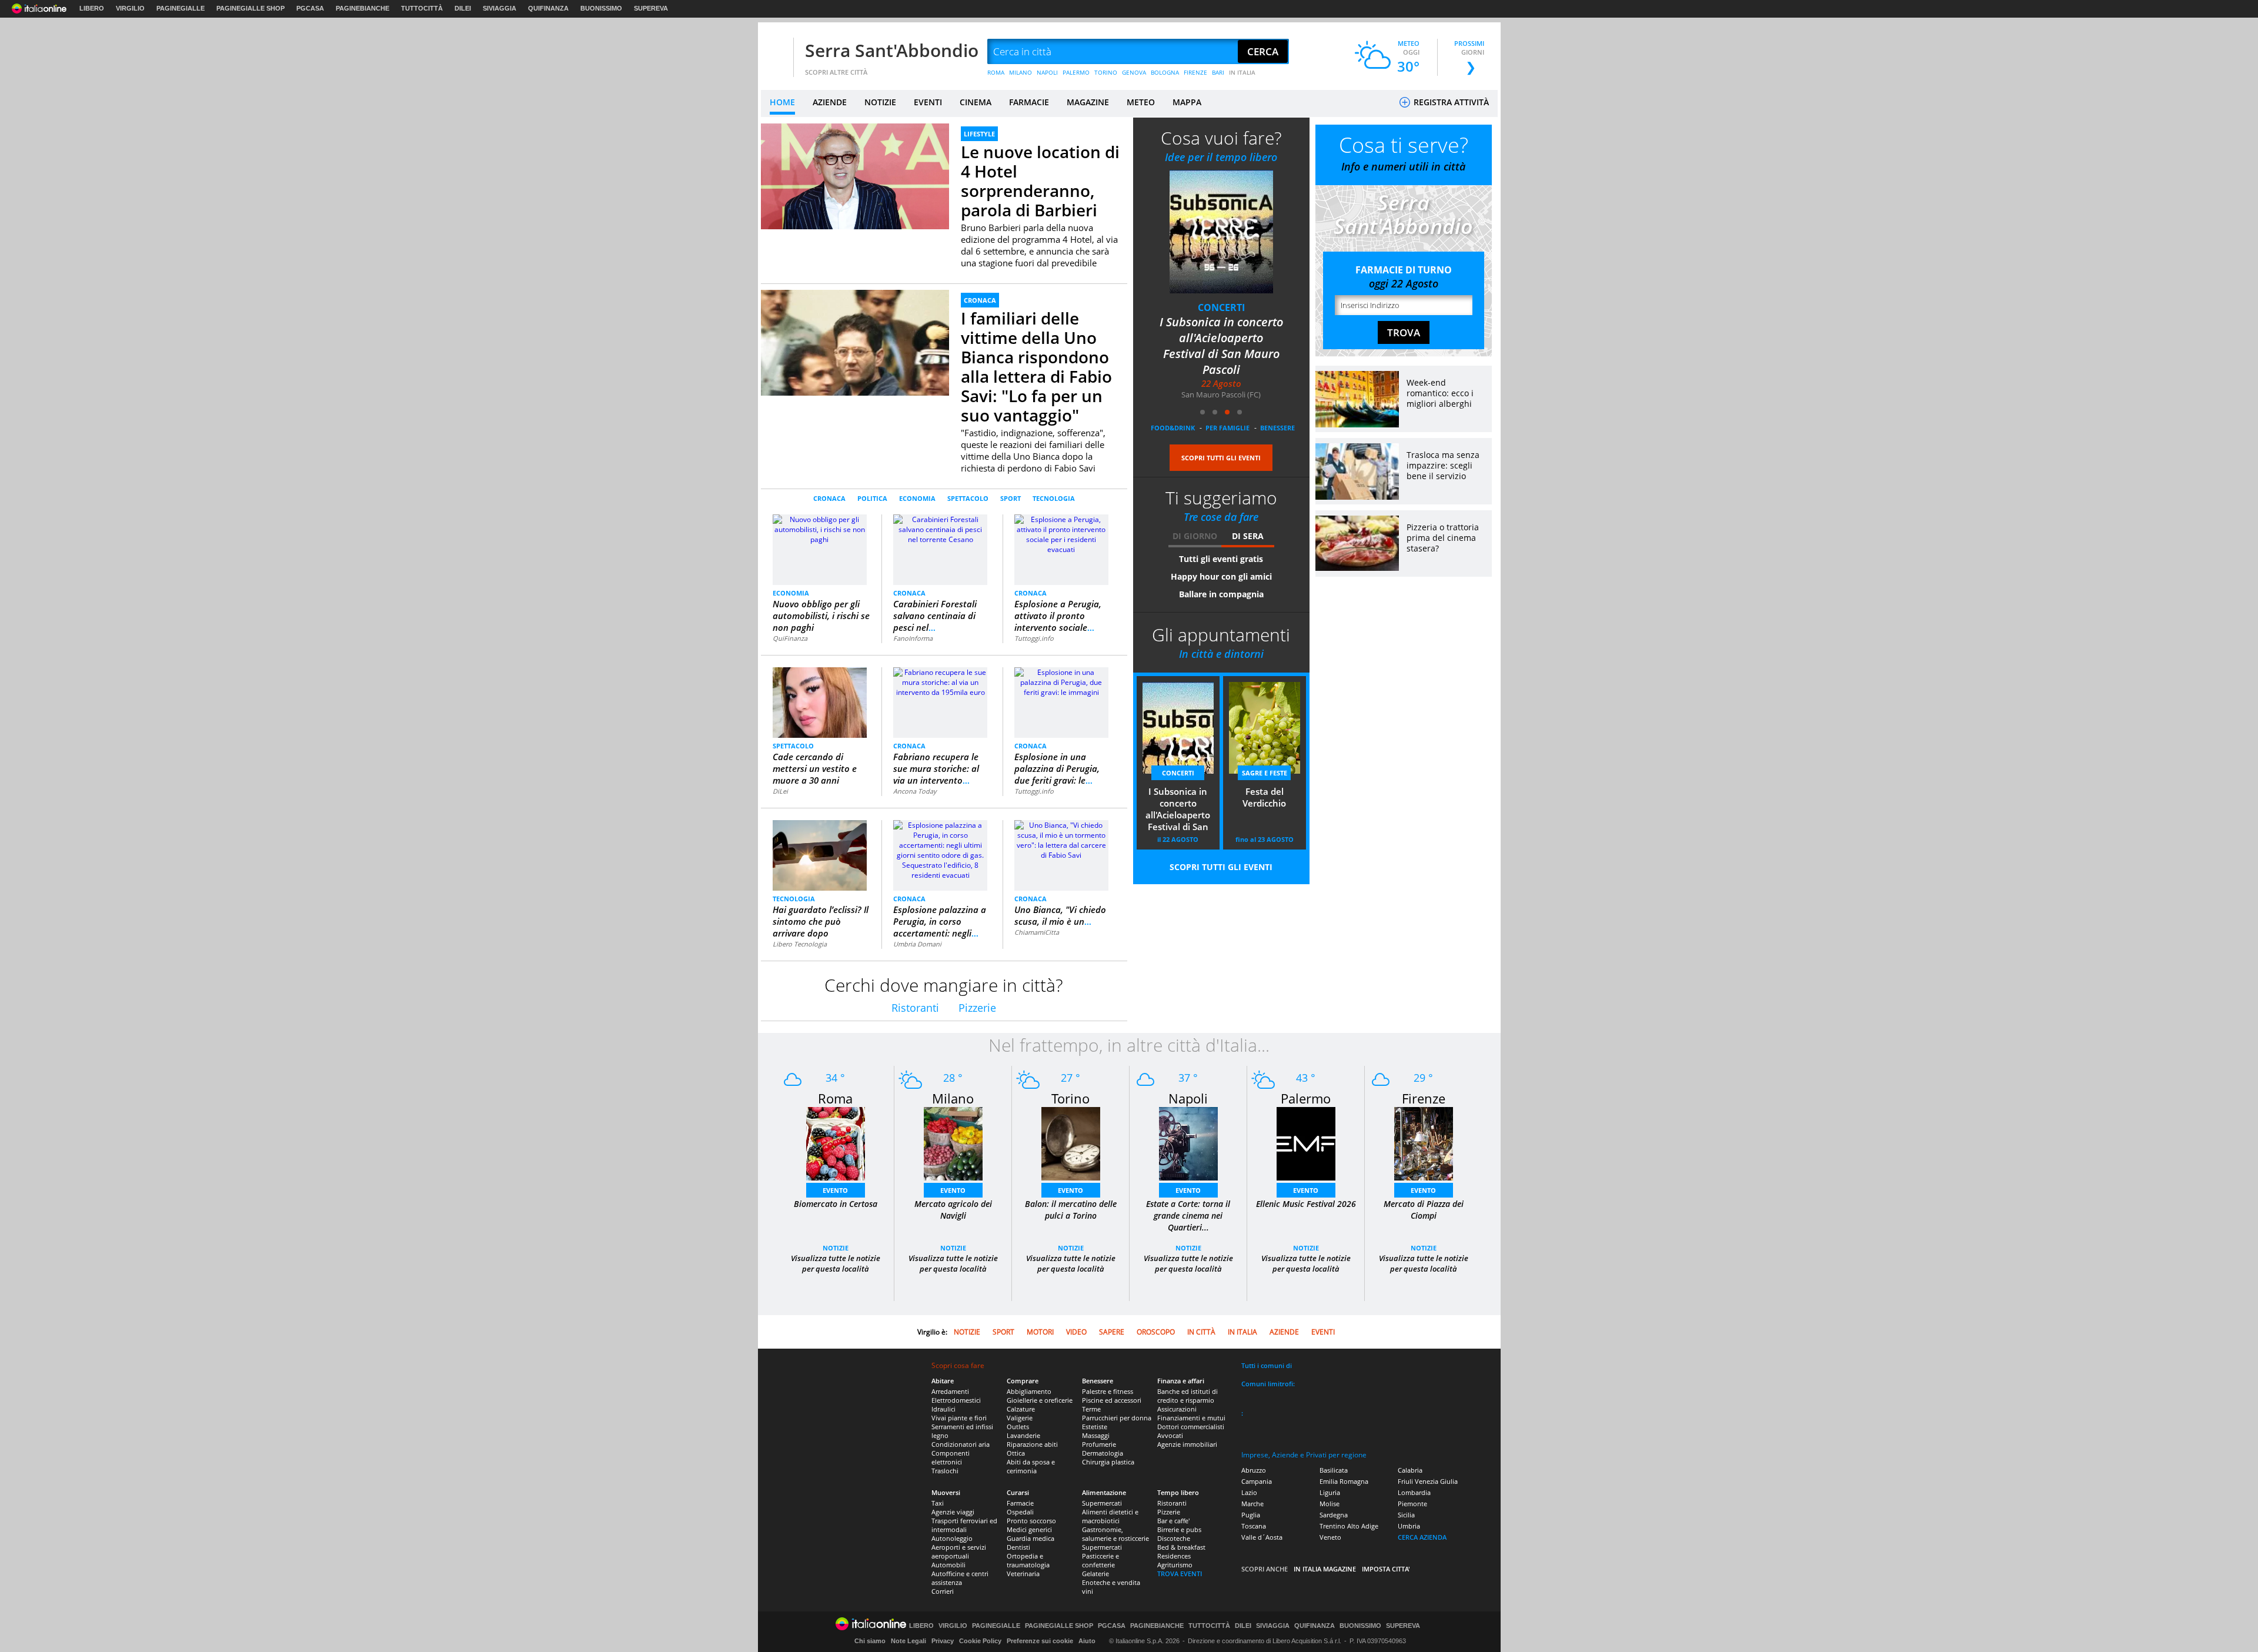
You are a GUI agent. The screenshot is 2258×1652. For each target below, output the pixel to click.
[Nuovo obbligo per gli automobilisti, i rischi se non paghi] (820, 529)
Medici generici (1029, 1529)
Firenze (1424, 1098)
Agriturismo (1175, 1565)
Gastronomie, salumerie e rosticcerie (1115, 1534)
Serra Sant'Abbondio (892, 50)
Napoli (1188, 1098)
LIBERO (92, 8)
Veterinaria (1023, 1574)
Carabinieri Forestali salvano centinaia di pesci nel (935, 616)
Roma (835, 1098)
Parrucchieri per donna (1117, 1418)
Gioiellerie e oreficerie (1040, 1400)
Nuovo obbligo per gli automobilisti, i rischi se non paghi (821, 616)
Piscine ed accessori (1112, 1400)
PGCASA (310, 8)
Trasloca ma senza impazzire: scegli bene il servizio (1443, 465)
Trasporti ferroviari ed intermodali (964, 1525)
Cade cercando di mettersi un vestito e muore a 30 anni (815, 768)
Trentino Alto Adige (1349, 1526)
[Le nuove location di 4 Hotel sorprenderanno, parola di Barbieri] (855, 176)
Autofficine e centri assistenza (960, 1578)
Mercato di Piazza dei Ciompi (1424, 1210)
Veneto (1330, 1537)
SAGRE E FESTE (1265, 773)
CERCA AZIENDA (1422, 1537)
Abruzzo (1254, 1470)
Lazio (1249, 1492)
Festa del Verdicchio (1264, 797)
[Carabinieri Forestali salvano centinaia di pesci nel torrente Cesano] (940, 529)
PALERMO (1076, 72)
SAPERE (1112, 1332)
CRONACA (980, 300)
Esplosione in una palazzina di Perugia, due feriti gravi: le (1057, 768)
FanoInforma (913, 638)
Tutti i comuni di (1267, 1365)
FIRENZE (1195, 72)
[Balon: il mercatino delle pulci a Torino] (1071, 1143)
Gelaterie (1095, 1574)
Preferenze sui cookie (1040, 1641)
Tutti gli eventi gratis (1221, 559)
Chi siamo (870, 1641)
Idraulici (943, 1409)
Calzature (1021, 1409)
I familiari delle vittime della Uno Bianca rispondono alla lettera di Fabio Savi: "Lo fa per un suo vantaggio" (1036, 367)
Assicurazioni (1177, 1409)
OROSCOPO (1156, 1332)
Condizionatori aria (961, 1444)
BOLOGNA (1165, 72)
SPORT (1011, 498)
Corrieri (943, 1591)
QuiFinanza (790, 638)
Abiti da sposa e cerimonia (1031, 1466)
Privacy (943, 1641)
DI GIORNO (1195, 536)
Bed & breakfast (1181, 1547)
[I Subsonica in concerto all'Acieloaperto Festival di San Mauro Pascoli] (1221, 231)
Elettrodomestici (956, 1400)
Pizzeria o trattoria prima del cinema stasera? (1443, 538)
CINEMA (976, 102)
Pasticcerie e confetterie (1100, 1560)
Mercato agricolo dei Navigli (953, 1210)
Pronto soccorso (1031, 1521)
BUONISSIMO (601, 8)
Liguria (1330, 1492)
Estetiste (1095, 1427)
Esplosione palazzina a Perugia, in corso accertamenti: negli (940, 921)
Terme (1091, 1409)
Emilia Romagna (1344, 1481)
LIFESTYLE (979, 134)
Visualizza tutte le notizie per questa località (836, 1263)
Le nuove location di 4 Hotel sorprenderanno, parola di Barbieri (1040, 181)
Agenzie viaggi (953, 1512)
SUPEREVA (651, 8)
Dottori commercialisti (1191, 1427)
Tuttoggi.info (1034, 638)
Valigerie (1020, 1418)
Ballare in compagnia (1221, 594)
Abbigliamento (1029, 1391)
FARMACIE (1029, 102)
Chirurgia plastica (1108, 1462)
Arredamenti (950, 1391)
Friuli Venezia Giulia (1428, 1481)
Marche (1252, 1504)
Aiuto (1087, 1641)
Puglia (1251, 1515)
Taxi (938, 1503)
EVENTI (928, 102)
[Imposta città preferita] (776, 52)
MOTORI (1040, 1332)
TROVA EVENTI (1180, 1574)
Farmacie (1020, 1503)
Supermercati (1102, 1503)
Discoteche (1174, 1538)
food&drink (1173, 428)
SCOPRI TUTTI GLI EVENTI (1221, 458)
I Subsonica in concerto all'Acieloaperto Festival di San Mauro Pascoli (1221, 346)
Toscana (1254, 1526)
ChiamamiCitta (1037, 932)
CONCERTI (1221, 307)
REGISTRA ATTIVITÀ (1450, 102)
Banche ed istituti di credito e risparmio (1188, 1396)
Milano (953, 1098)
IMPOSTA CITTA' (1386, 1569)
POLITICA (872, 498)
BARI (1218, 72)
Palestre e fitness (1108, 1391)
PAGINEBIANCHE (363, 8)
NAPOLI (1047, 72)
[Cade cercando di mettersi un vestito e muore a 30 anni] (820, 702)
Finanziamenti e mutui (1191, 1418)
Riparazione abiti (1032, 1444)
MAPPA (1187, 102)
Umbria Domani (917, 944)
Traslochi (945, 1471)
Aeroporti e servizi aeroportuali (959, 1551)
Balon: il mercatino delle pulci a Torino (1071, 1210)
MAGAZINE (1088, 102)
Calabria (1410, 1470)
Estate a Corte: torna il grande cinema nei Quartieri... (1188, 1215)
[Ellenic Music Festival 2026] (1306, 1143)
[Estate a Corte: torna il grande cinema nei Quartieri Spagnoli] (1188, 1143)
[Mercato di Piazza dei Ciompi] (1424, 1143)
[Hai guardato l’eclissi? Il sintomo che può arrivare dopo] (820, 855)
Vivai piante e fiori (959, 1418)
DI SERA (1248, 536)
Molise (1330, 1504)
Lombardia (1414, 1492)
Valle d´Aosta (1262, 1537)
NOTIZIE (880, 102)
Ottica (1016, 1453)
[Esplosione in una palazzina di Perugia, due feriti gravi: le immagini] (1061, 682)
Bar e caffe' (1173, 1521)
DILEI (463, 8)
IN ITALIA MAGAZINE (1325, 1569)
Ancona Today (915, 791)
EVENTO (835, 1190)
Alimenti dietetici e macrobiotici (1110, 1516)
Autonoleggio (952, 1538)
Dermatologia (1103, 1453)
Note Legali (908, 1641)
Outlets (1018, 1427)
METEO (1141, 102)
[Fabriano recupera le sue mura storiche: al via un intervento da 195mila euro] (940, 682)
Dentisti (1018, 1547)
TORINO (1106, 72)
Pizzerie (977, 1008)
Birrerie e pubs (1179, 1529)
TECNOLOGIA (1054, 498)
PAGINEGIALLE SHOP (250, 8)
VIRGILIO (130, 8)
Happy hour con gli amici (1221, 576)
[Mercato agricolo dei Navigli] (953, 1143)
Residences (1174, 1556)
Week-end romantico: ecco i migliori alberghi (1440, 393)
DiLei (780, 791)
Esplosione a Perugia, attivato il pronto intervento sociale (1058, 616)
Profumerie (1099, 1444)
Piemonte (1412, 1504)
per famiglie (1227, 428)
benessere (1277, 428)
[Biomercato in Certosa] (836, 1143)
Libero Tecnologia (800, 944)
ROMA (996, 72)
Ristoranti (915, 1008)
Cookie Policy (980, 1641)
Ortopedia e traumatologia (1028, 1560)
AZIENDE (830, 102)
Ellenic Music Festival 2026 (1306, 1204)
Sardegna (1334, 1515)
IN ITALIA (1242, 72)
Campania (1257, 1481)
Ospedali (1020, 1512)
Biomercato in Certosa (836, 1204)
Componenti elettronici (951, 1457)
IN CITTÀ (1201, 1332)
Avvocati (1170, 1435)
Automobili (948, 1565)
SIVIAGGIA (500, 8)
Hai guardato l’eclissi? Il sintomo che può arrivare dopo (821, 921)
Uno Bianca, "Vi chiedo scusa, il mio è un (1060, 915)
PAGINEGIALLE (181, 8)
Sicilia (1406, 1515)
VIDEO (1076, 1332)
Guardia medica (1031, 1538)
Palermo (1306, 1098)
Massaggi (1096, 1435)
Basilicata (1334, 1470)
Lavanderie (1023, 1435)
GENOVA (1134, 72)
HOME (782, 102)
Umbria (1409, 1526)
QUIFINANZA (548, 8)
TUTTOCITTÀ (422, 8)
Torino (1070, 1098)
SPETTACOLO (968, 498)
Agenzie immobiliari (1187, 1444)
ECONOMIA (917, 498)
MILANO (1021, 72)
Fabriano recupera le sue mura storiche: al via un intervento (936, 768)
